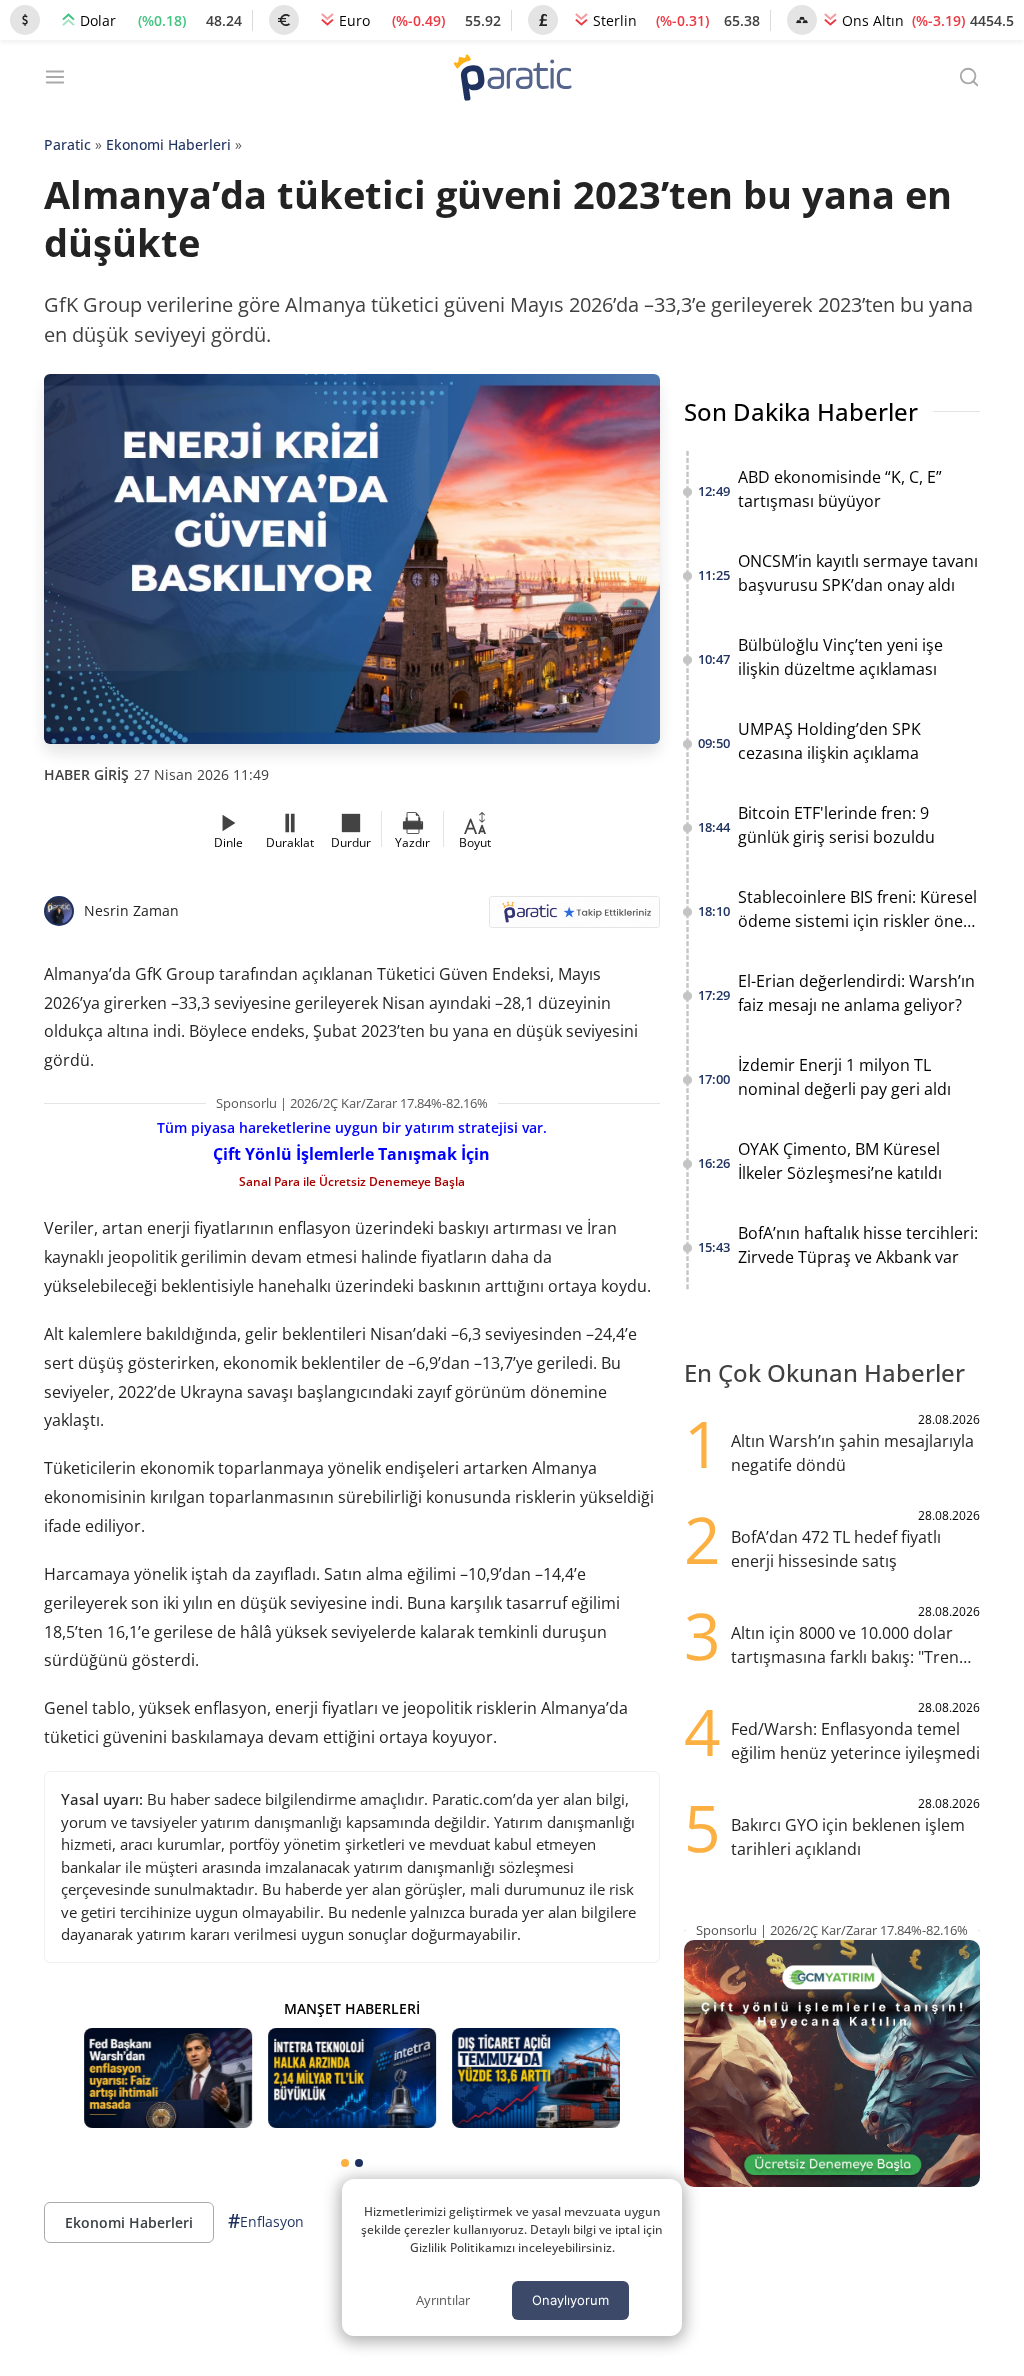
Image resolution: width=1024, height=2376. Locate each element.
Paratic (67, 144)
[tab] (345, 2163)
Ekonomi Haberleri (168, 144)
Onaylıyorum (570, 2300)
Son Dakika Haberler (801, 411)
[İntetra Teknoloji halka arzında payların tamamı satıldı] (352, 2078)
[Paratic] (512, 79)
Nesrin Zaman (131, 910)
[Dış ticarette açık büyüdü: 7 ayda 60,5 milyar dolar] (536, 2078)
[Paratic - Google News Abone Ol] (574, 918)
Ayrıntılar (443, 2300)
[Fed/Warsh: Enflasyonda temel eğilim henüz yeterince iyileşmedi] (168, 2078)
